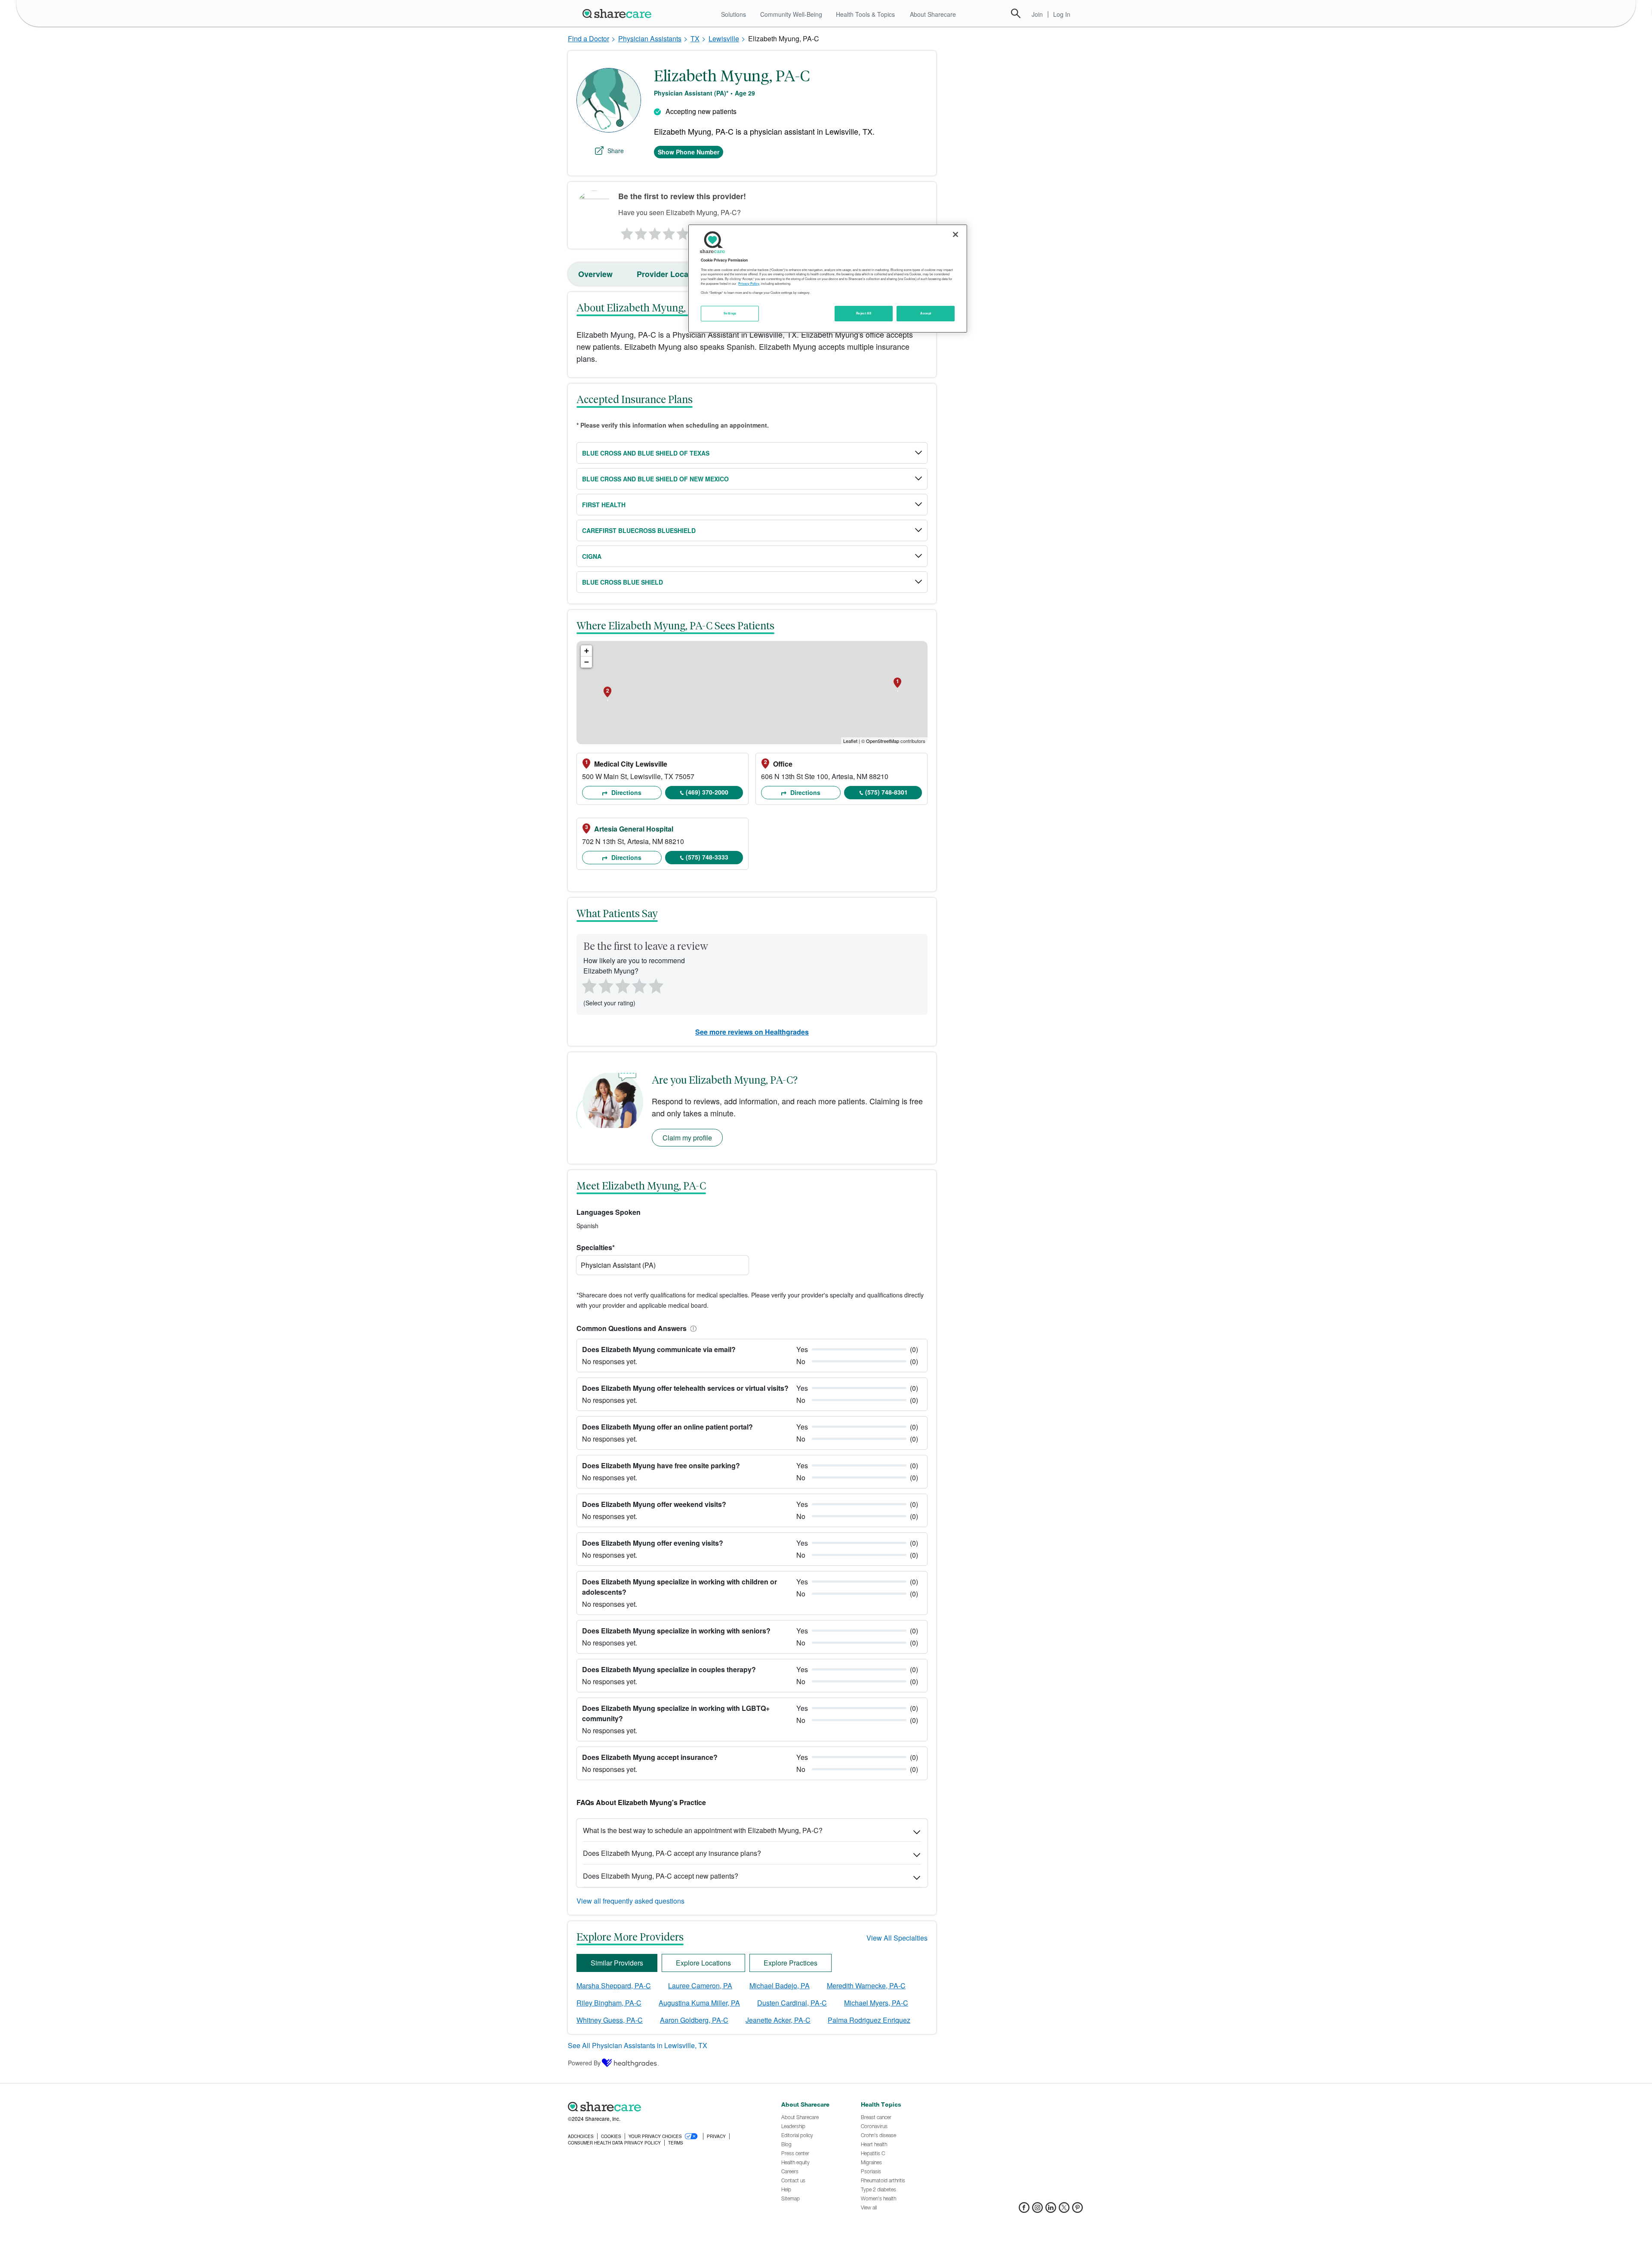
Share (616, 151)
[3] (654, 231)
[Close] (955, 234)
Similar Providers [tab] (617, 1963)
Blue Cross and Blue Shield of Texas (646, 453)
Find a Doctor (589, 39)
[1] (626, 231)
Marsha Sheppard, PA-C (614, 1986)
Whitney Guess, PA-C (610, 2020)
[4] (669, 231)
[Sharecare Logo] (619, 13)
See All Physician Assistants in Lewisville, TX (638, 2045)
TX (695, 39)
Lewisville (724, 39)
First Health (604, 505)
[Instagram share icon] (1037, 2210)
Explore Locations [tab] (703, 1963)
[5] (683, 231)
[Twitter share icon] (1064, 2210)
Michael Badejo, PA (780, 1986)
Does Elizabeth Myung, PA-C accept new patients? (661, 1876)
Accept (926, 313)
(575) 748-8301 (886, 792)
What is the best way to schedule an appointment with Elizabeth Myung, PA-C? (703, 1830)
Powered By (584, 2063)
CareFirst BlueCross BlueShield (639, 530)
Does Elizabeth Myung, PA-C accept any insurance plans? (672, 1853)
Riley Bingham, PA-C (609, 2003)
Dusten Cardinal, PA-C (792, 2003)
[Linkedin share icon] (1051, 2210)
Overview (595, 274)
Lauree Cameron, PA (700, 1986)
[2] (640, 231)
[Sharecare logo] (663, 2107)
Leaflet (850, 741)
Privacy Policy (749, 283)
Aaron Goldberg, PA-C (694, 2020)
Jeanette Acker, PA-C (778, 2020)
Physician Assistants (650, 39)
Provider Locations (672, 274)
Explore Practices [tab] (791, 1963)
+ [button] (587, 651)
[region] (828, 278)
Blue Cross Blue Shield (623, 582)
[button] (692, 1328)
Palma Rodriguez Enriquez (869, 2020)
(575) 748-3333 (707, 857)
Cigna (592, 556)
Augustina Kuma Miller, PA (699, 2003)
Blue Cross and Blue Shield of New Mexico (655, 479)
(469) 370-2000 (707, 792)
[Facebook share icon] (1024, 2210)
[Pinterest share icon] (1077, 2210)
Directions (626, 792)
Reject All (864, 313)
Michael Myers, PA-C (876, 2003)
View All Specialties (897, 1938)
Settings (730, 313)
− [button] (587, 662)
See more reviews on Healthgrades (752, 1032)
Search (1016, 13)
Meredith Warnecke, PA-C (866, 1986)
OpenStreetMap (883, 741)
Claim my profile (687, 1138)
